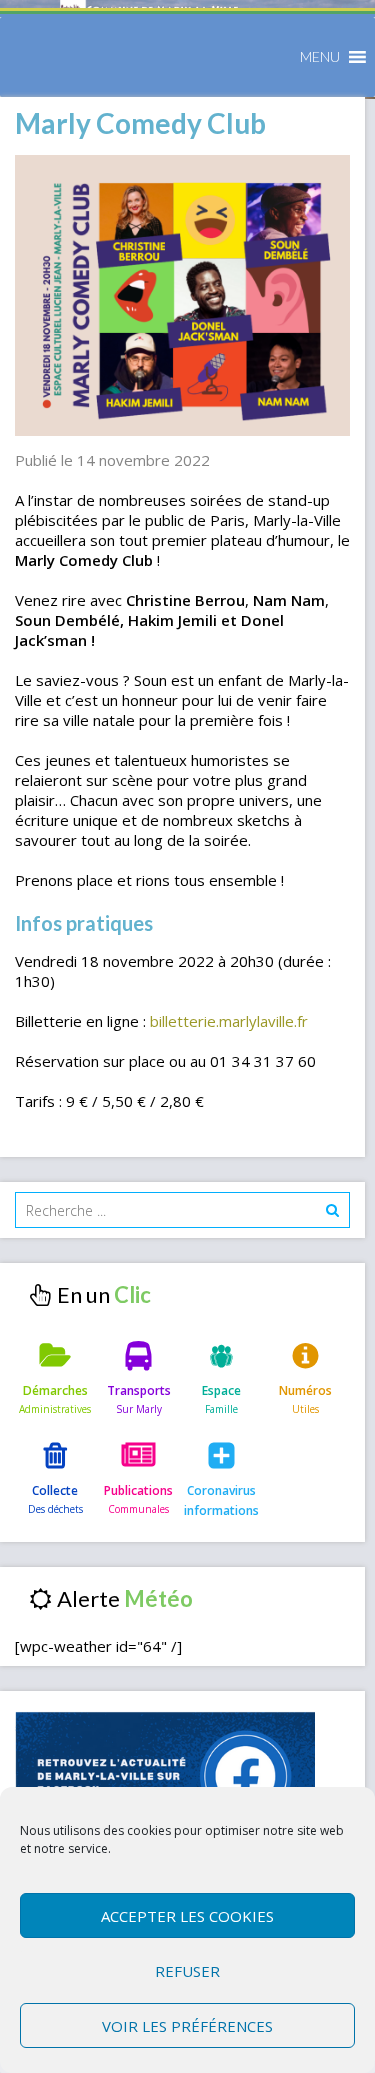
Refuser (187, 1971)
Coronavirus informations (221, 1500)
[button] (320, 57)
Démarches (55, 1390)
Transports (139, 1390)
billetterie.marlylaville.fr (229, 1021)
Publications (138, 1490)
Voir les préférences (187, 2026)
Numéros (305, 1390)
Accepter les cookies (187, 1916)
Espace (221, 1390)
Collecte (55, 1490)
